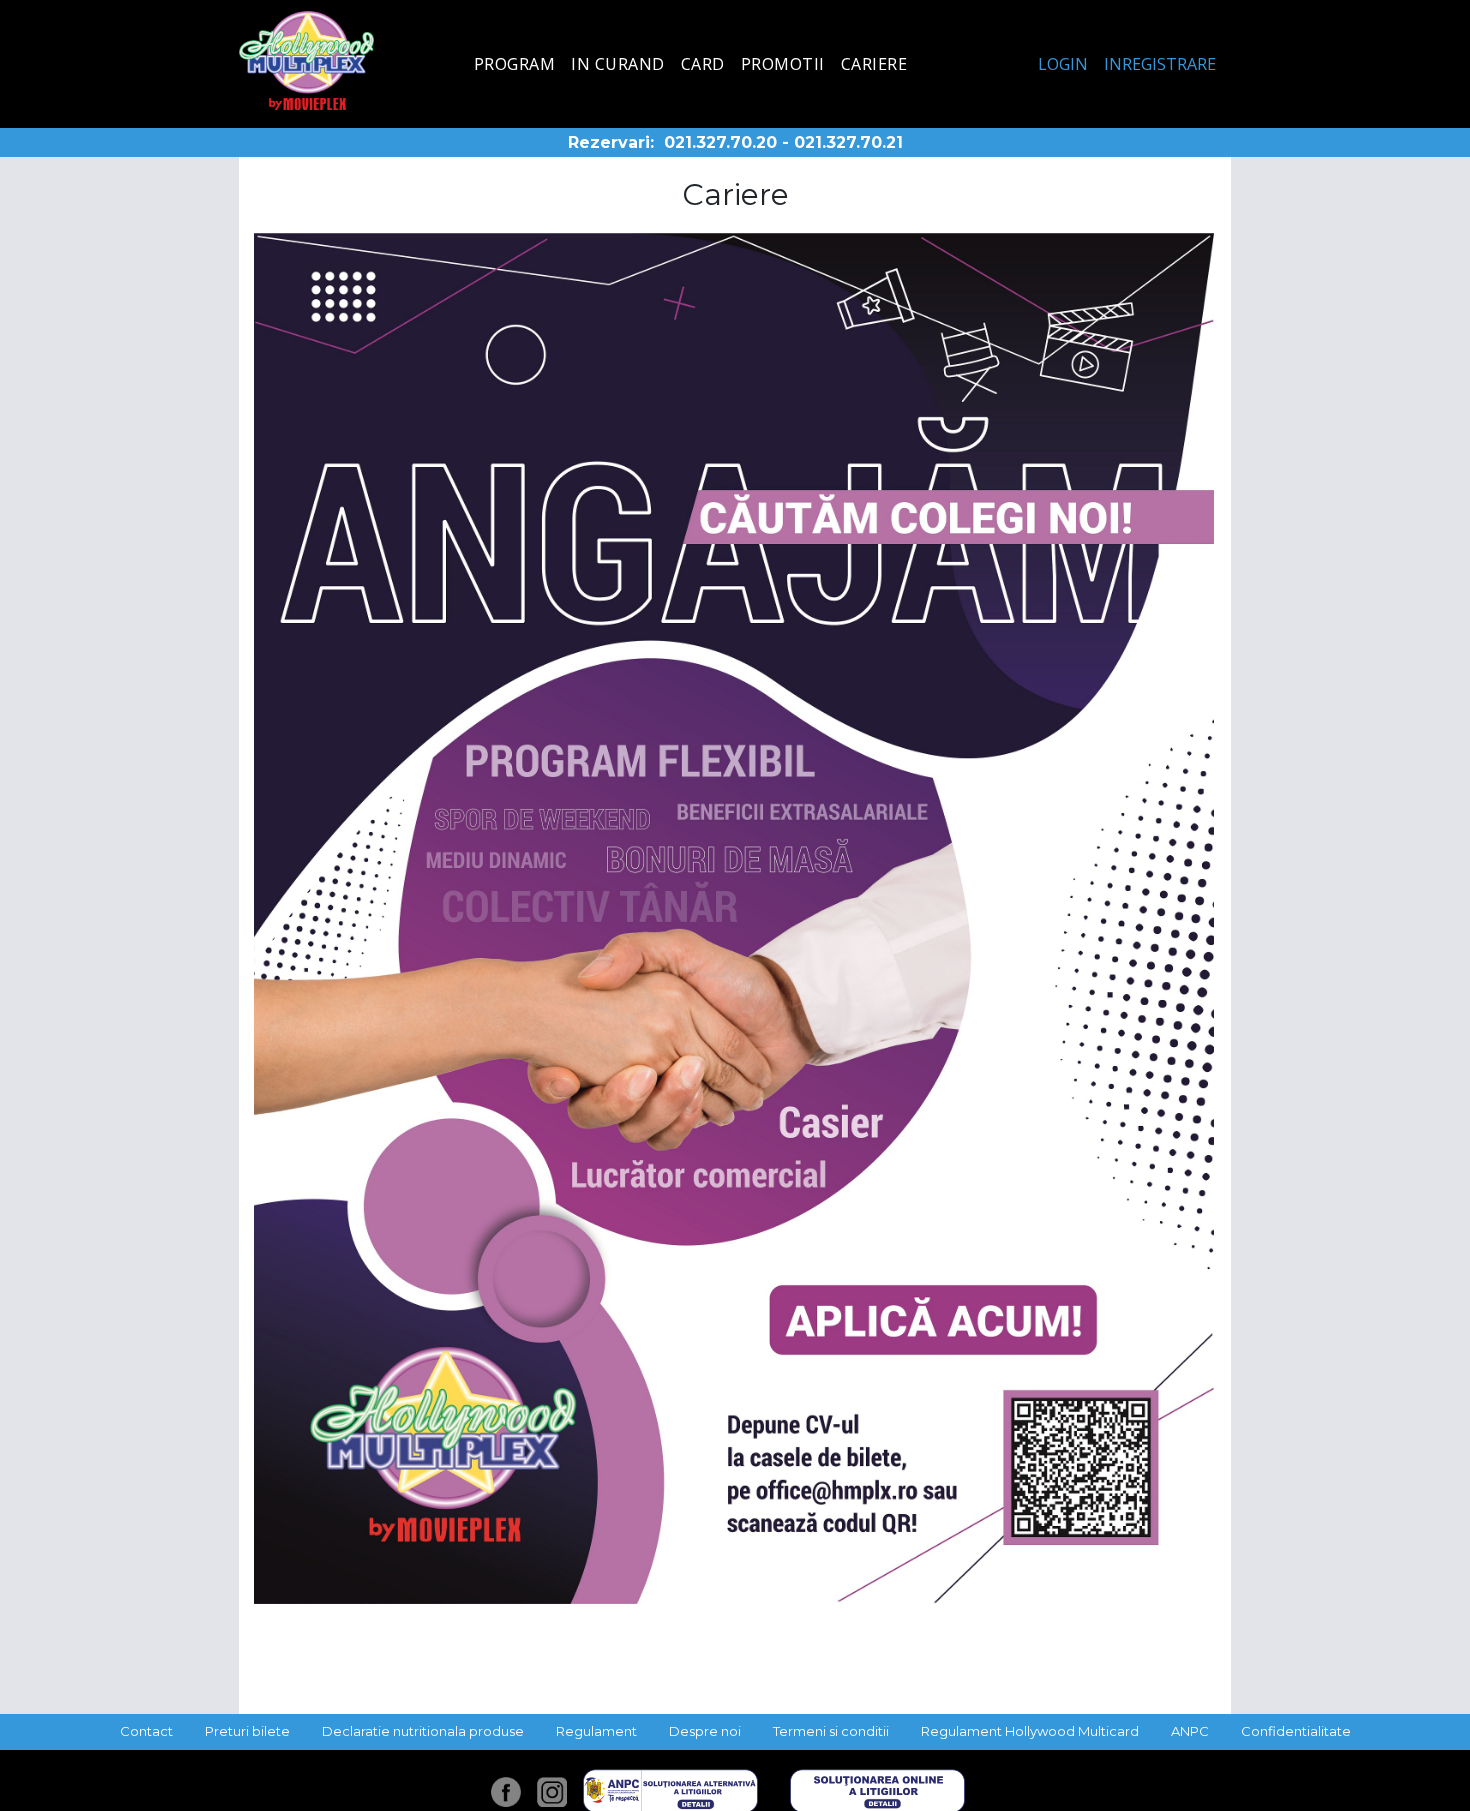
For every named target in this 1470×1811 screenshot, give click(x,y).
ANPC (1190, 1731)
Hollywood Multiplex (306, 60)
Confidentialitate (1296, 1731)
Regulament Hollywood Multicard (1030, 1731)
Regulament (596, 1731)
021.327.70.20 (720, 142)
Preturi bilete (247, 1731)
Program (515, 64)
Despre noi (705, 1731)
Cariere (874, 64)
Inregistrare (1160, 64)
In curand (618, 64)
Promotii (783, 64)
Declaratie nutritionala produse (423, 1731)
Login (1063, 64)
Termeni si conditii (831, 1731)
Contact (146, 1731)
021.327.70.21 (848, 142)
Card (703, 64)
